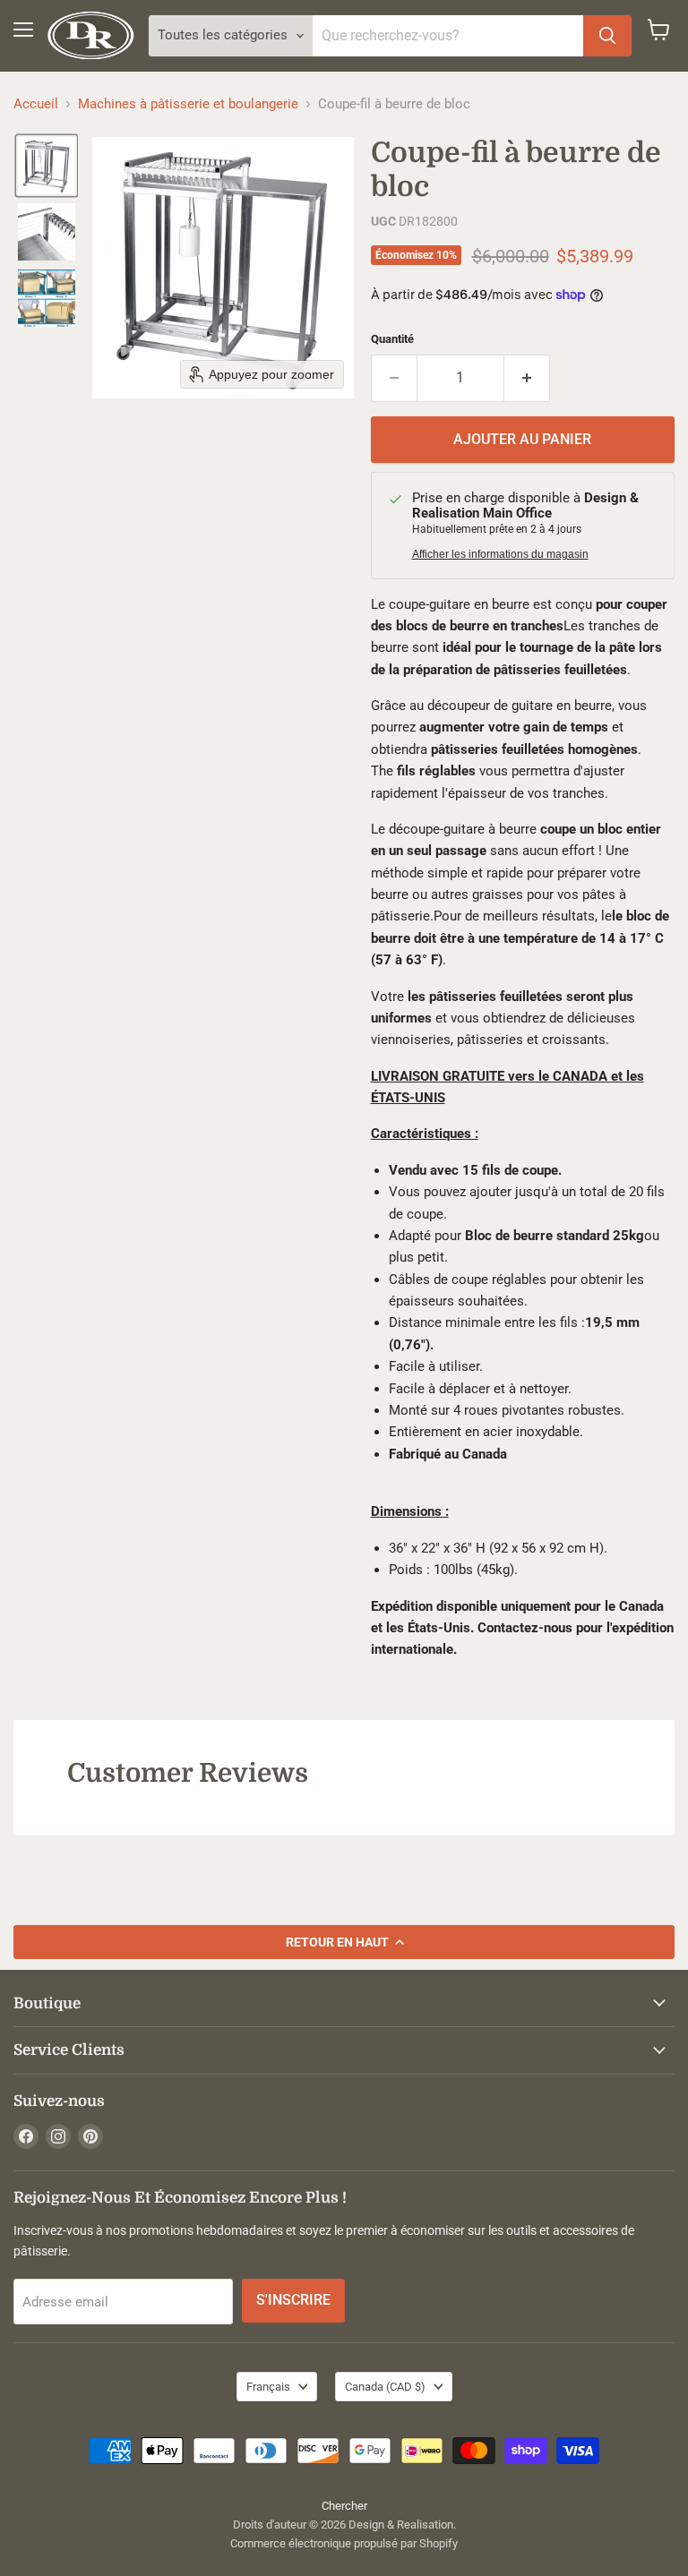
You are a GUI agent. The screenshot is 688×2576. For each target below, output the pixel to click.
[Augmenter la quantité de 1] (527, 378)
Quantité (392, 339)
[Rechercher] (607, 36)
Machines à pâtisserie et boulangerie (188, 104)
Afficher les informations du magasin (500, 554)
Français (268, 2387)
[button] (47, 166)
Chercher (344, 2506)
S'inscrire (293, 2300)
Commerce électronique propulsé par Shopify (344, 2543)
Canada (385, 2387)
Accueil (36, 104)
